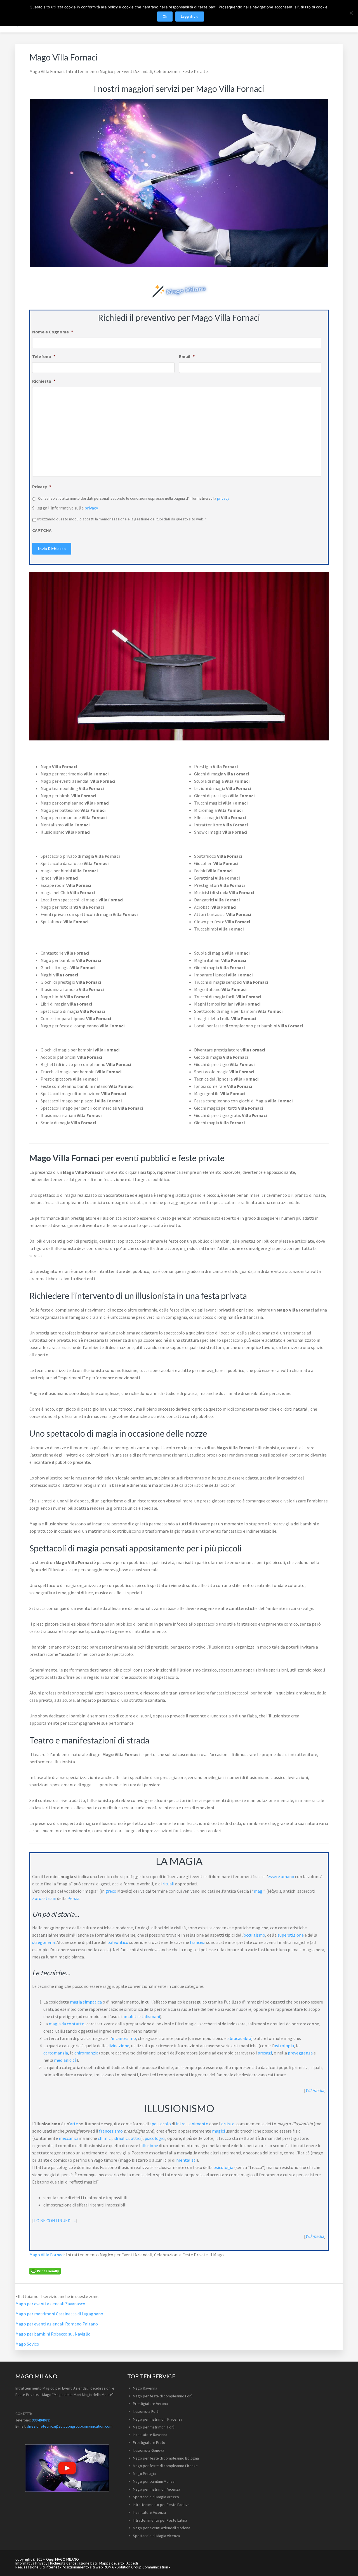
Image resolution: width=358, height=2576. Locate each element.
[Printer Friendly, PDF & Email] (45, 2271)
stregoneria (43, 1942)
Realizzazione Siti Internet (37, 2567)
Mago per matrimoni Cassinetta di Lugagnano (59, 2314)
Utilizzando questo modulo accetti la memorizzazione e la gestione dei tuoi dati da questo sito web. (122, 519)
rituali (168, 1884)
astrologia (284, 2046)
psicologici (155, 2138)
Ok (165, 16)
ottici (136, 2138)
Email (187, 356)
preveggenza (300, 2053)
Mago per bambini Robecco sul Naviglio (53, 2334)
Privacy (42, 487)
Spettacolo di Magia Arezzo (156, 2497)
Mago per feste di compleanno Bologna (166, 2458)
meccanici (68, 2138)
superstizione (291, 1935)
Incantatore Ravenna (150, 2435)
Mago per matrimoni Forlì (154, 2427)
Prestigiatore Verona (150, 2404)
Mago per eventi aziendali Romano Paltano (57, 2324)
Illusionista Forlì (146, 2411)
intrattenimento (192, 2124)
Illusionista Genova (149, 2450)
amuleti (130, 2016)
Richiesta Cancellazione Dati (73, 2563)
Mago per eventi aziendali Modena (162, 2528)
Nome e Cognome (53, 332)
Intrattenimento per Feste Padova (161, 2505)
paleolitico (118, 1942)
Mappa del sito (112, 2563)
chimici (105, 2138)
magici (218, 2131)
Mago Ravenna (145, 2388)
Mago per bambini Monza (154, 2481)
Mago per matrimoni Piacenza (158, 2419)
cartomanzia (56, 2053)
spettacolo (160, 2124)
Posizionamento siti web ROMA (88, 2567)
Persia (73, 1898)
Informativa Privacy (31, 2563)
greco (111, 1891)
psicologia (223, 2167)
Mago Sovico (27, 2344)
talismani (151, 2016)
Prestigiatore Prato (149, 2442)
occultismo (254, 1935)
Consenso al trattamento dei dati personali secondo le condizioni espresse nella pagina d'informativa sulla (134, 498)
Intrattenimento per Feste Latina (160, 2520)
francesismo (111, 2131)
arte (74, 2124)
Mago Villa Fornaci (47, 2255)
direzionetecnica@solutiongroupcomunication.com (70, 2426)
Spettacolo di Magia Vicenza (156, 2536)
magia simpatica (86, 2002)
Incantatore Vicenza (149, 2512)
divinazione (118, 2046)
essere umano (281, 1876)
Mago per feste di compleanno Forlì (163, 2396)
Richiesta (44, 381)
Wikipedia (315, 2090)
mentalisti (186, 2160)
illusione (150, 2145)
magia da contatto (67, 2024)
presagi (265, 2053)
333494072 (41, 2420)
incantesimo (124, 2038)
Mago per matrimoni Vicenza (156, 2489)
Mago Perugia (144, 2474)
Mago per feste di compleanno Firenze (165, 2466)
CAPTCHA (42, 530)
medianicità (65, 2060)
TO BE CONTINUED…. (55, 2220)
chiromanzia (86, 2053)
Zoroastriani (44, 1898)
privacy (223, 498)
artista (228, 2124)
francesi (198, 1942)
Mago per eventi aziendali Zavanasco (50, 2304)
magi (259, 1891)
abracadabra (239, 2038)
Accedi (132, 2563)
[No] (351, 13)
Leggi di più (190, 16)
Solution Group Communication (142, 2567)
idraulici (121, 2138)
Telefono (44, 356)
